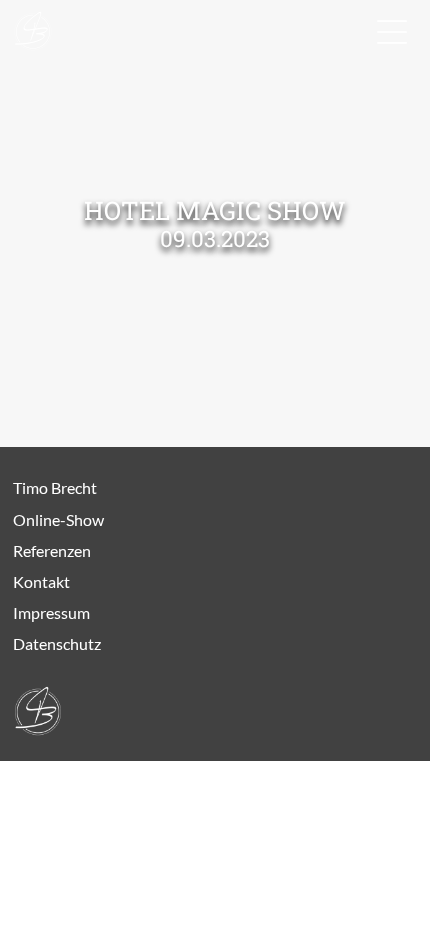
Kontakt (41, 581)
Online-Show (58, 519)
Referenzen (52, 550)
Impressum (51, 612)
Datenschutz (57, 643)
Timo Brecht (55, 487)
